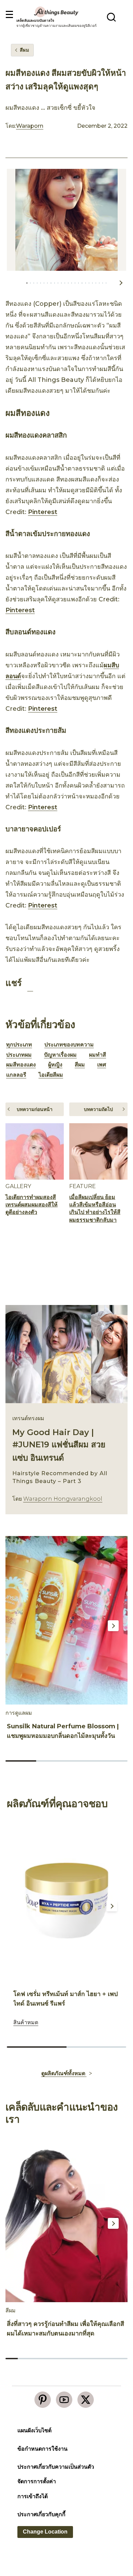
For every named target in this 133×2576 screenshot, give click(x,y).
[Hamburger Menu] (9, 15)
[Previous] (16, 1626)
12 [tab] (68, 283)
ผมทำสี (98, 1055)
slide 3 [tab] (82, 1761)
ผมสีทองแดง (21, 1065)
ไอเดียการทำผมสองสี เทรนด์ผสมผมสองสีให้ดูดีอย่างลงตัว (32, 1205)
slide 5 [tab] (60, 2359)
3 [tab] (37, 283)
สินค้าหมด (26, 2022)
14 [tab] (75, 283)
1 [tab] (30, 283)
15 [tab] (78, 283)
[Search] (111, 17)
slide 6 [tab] (73, 2359)
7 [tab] (51, 283)
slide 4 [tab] (113, 1761)
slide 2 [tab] (51, 1761)
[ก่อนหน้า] (13, 283)
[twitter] (86, 2400)
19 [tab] (92, 283)
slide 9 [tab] (109, 2359)
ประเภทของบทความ (69, 1045)
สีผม (80, 1065)
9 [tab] (58, 283)
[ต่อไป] (121, 283)
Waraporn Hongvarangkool (63, 1499)
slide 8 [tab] (97, 2359)
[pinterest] (43, 2400)
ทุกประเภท (19, 1045)
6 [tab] (47, 283)
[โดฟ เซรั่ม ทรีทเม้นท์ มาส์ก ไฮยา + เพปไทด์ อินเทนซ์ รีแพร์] (66, 1901)
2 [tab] (34, 283)
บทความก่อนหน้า (35, 1109)
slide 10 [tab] (121, 2359)
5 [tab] (44, 283)
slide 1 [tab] (21, 1761)
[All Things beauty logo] (57, 12)
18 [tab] (89, 283)
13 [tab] (72, 283)
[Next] (113, 1626)
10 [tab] (61, 283)
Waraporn (30, 126)
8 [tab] (55, 283)
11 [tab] (65, 283)
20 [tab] (96, 283)
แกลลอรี (16, 1075)
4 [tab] (41, 283)
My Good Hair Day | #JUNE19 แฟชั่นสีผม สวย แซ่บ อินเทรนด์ (59, 1445)
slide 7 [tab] (85, 2359)
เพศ (102, 1065)
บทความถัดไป (98, 1109)
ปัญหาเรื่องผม (60, 1055)
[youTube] (64, 2400)
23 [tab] (106, 283)
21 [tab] (99, 283)
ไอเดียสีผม (51, 1075)
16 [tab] (82, 283)
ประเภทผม (19, 1055)
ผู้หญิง (55, 1065)
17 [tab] (86, 283)
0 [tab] (27, 283)
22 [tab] (103, 283)
